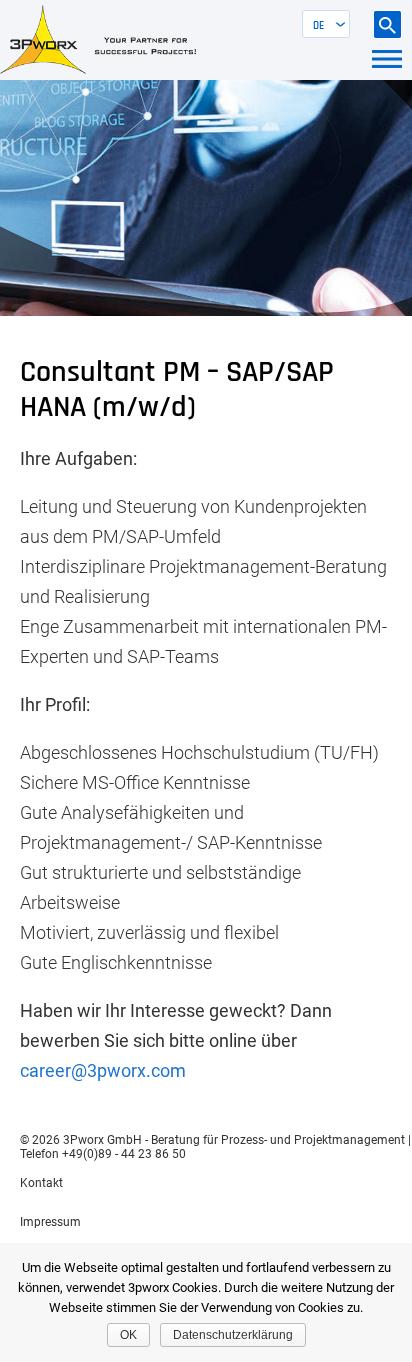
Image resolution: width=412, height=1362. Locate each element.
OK (128, 1335)
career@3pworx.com (103, 1070)
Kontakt (41, 1183)
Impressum (50, 1222)
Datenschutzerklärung (233, 1335)
